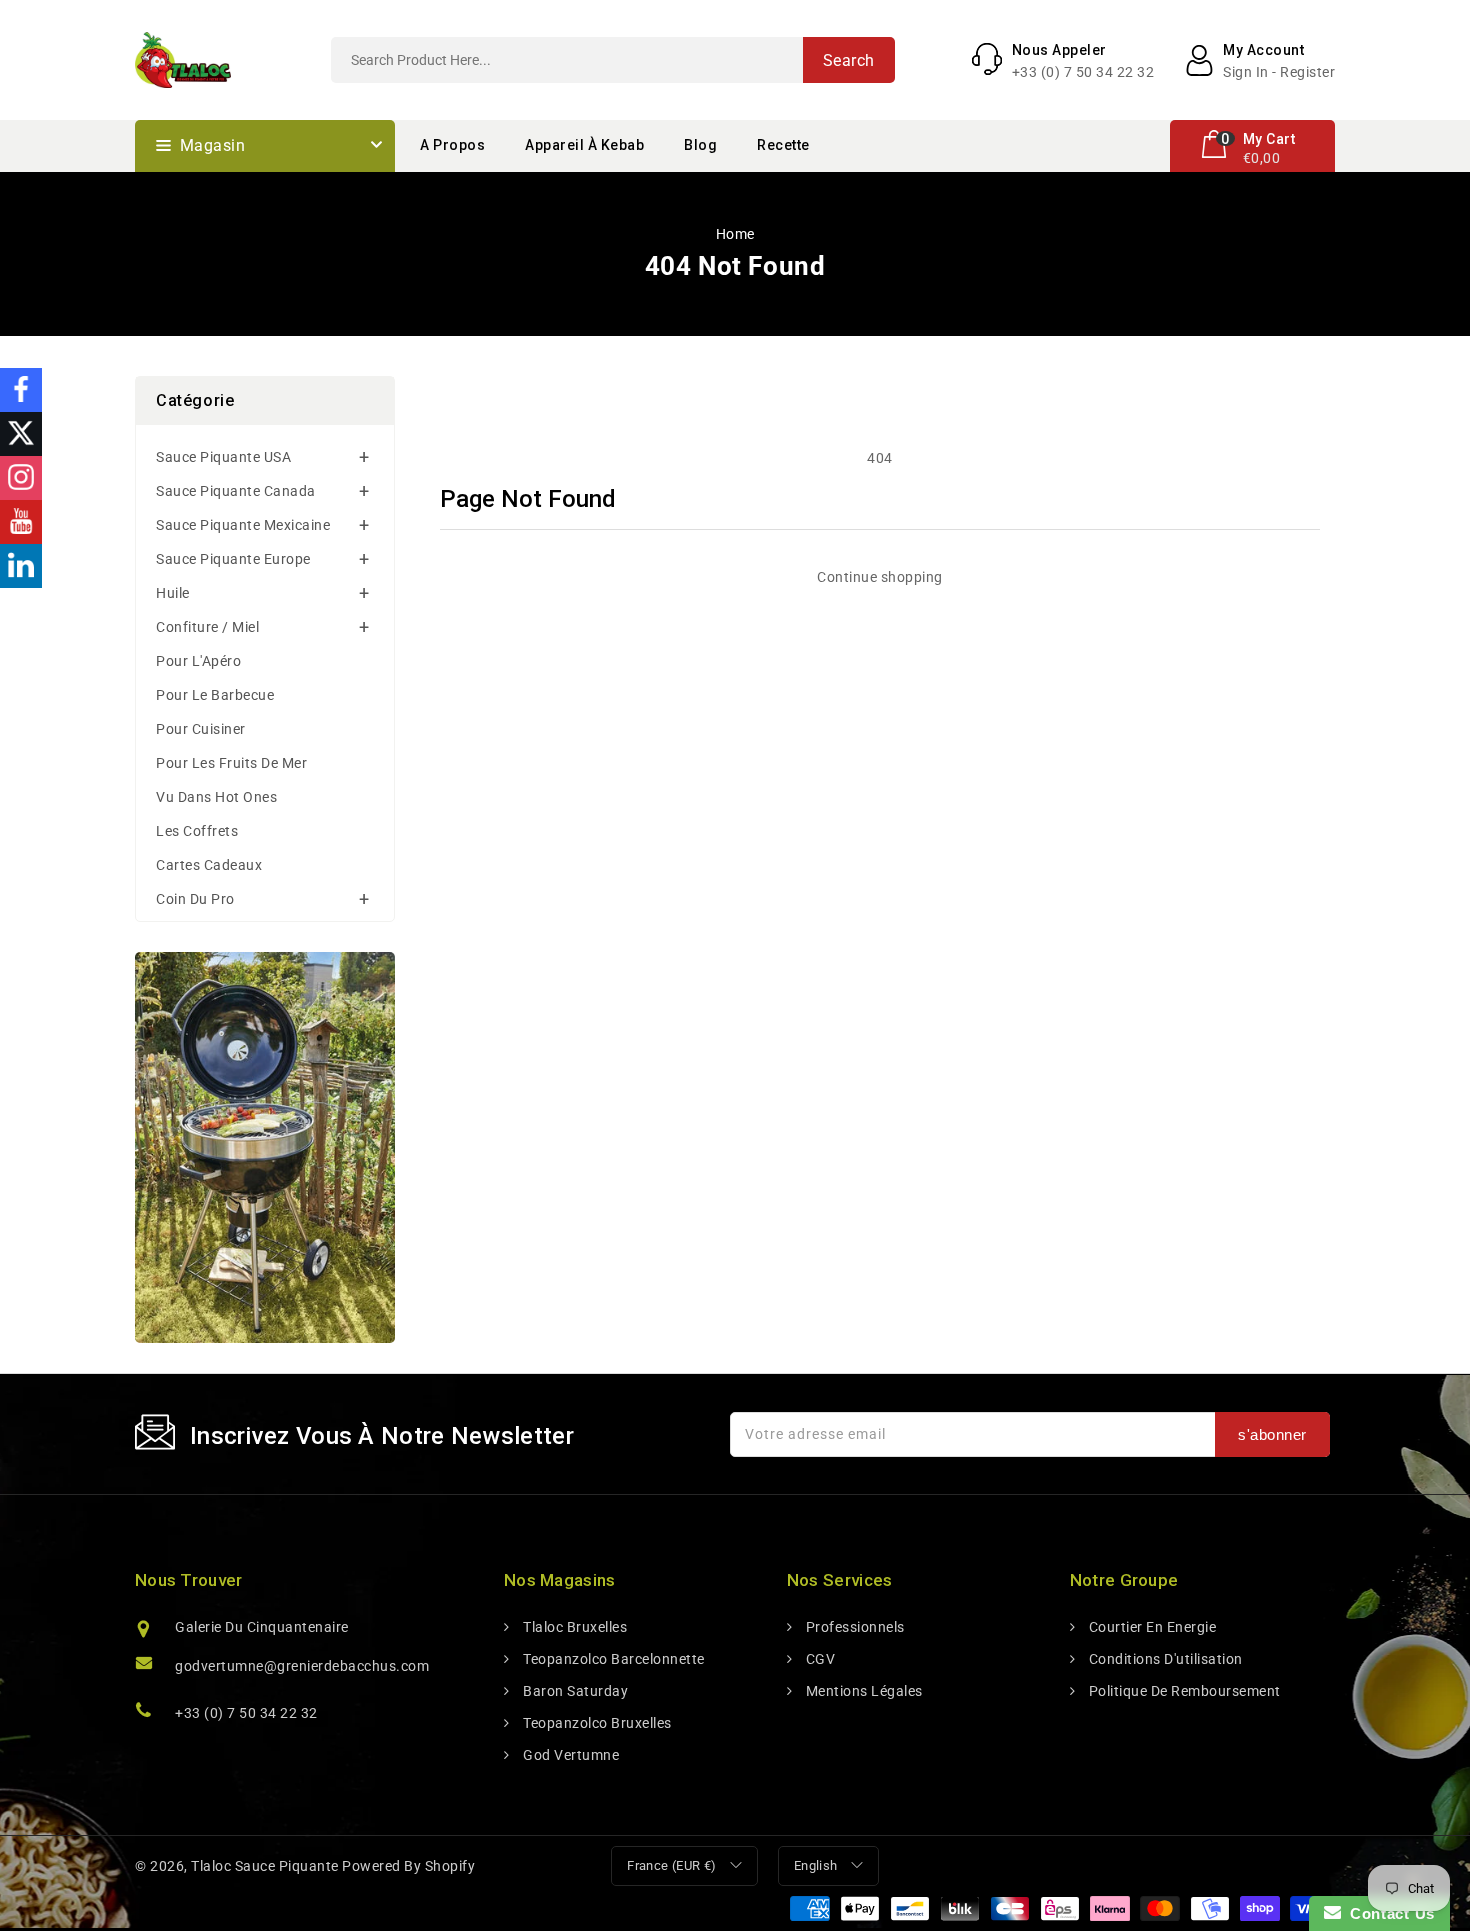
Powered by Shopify (408, 1866)
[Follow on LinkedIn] (21, 566)
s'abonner (1272, 1434)
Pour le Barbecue (215, 695)
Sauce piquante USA (223, 457)
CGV (818, 1659)
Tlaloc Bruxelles (573, 1627)
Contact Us (1388, 1913)
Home (735, 234)
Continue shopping (880, 577)
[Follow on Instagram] (21, 478)
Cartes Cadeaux (209, 865)
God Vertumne (569, 1755)
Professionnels (853, 1627)
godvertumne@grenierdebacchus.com (302, 1666)
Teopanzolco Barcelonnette (612, 1659)
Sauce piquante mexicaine (243, 525)
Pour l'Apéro (198, 661)
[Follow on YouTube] (21, 522)
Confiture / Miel (207, 627)
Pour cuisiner (201, 729)
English (816, 1865)
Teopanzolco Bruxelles (596, 1723)
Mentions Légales (862, 1691)
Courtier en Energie (1150, 1627)
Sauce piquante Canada (236, 491)
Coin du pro (195, 899)
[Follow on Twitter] (21, 434)
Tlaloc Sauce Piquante (265, 1866)
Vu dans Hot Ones (216, 797)
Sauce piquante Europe (233, 559)
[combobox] (613, 60)
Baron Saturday (574, 1691)
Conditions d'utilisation (1164, 1659)
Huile (173, 593)
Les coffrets (197, 831)
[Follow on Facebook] (21, 390)
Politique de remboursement (1183, 1691)
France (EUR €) (672, 1865)
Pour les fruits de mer (231, 763)
